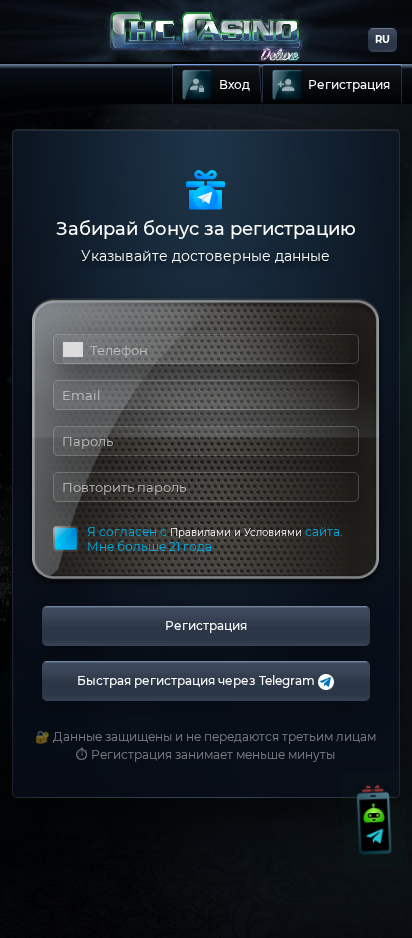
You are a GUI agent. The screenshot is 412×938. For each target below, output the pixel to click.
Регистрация (349, 84)
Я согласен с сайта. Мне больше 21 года (215, 539)
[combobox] (72, 349)
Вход (234, 84)
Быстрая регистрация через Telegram (197, 680)
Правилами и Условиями (236, 532)
